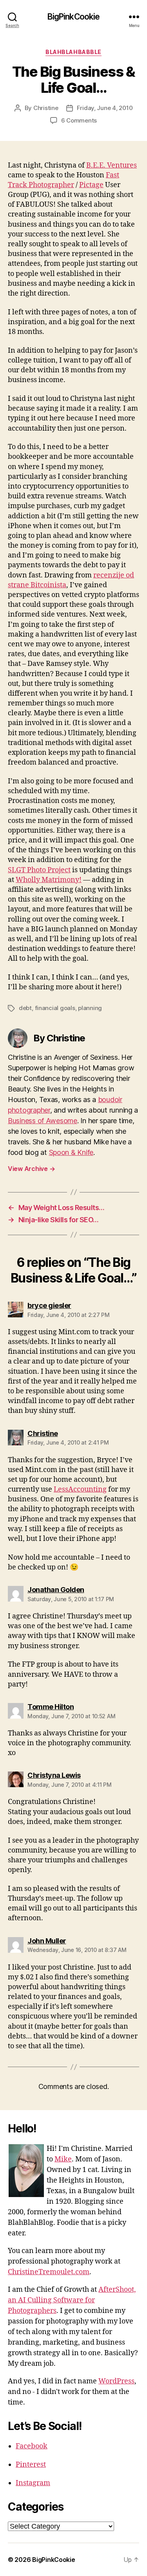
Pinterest (31, 2465)
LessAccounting (80, 1489)
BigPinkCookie (74, 17)
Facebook (32, 2446)
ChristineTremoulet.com (49, 2272)
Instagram (33, 2483)
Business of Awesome (43, 1121)
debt (25, 1008)
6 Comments (79, 120)
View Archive (31, 1169)
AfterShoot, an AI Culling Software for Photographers (72, 2300)
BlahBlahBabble (73, 52)
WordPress (116, 2381)
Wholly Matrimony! (49, 880)
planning (90, 1008)
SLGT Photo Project (39, 870)
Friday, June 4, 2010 (105, 108)
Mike (63, 2159)
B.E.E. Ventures (112, 165)
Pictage (91, 185)
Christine (46, 108)
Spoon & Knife (71, 1152)
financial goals (55, 1008)
